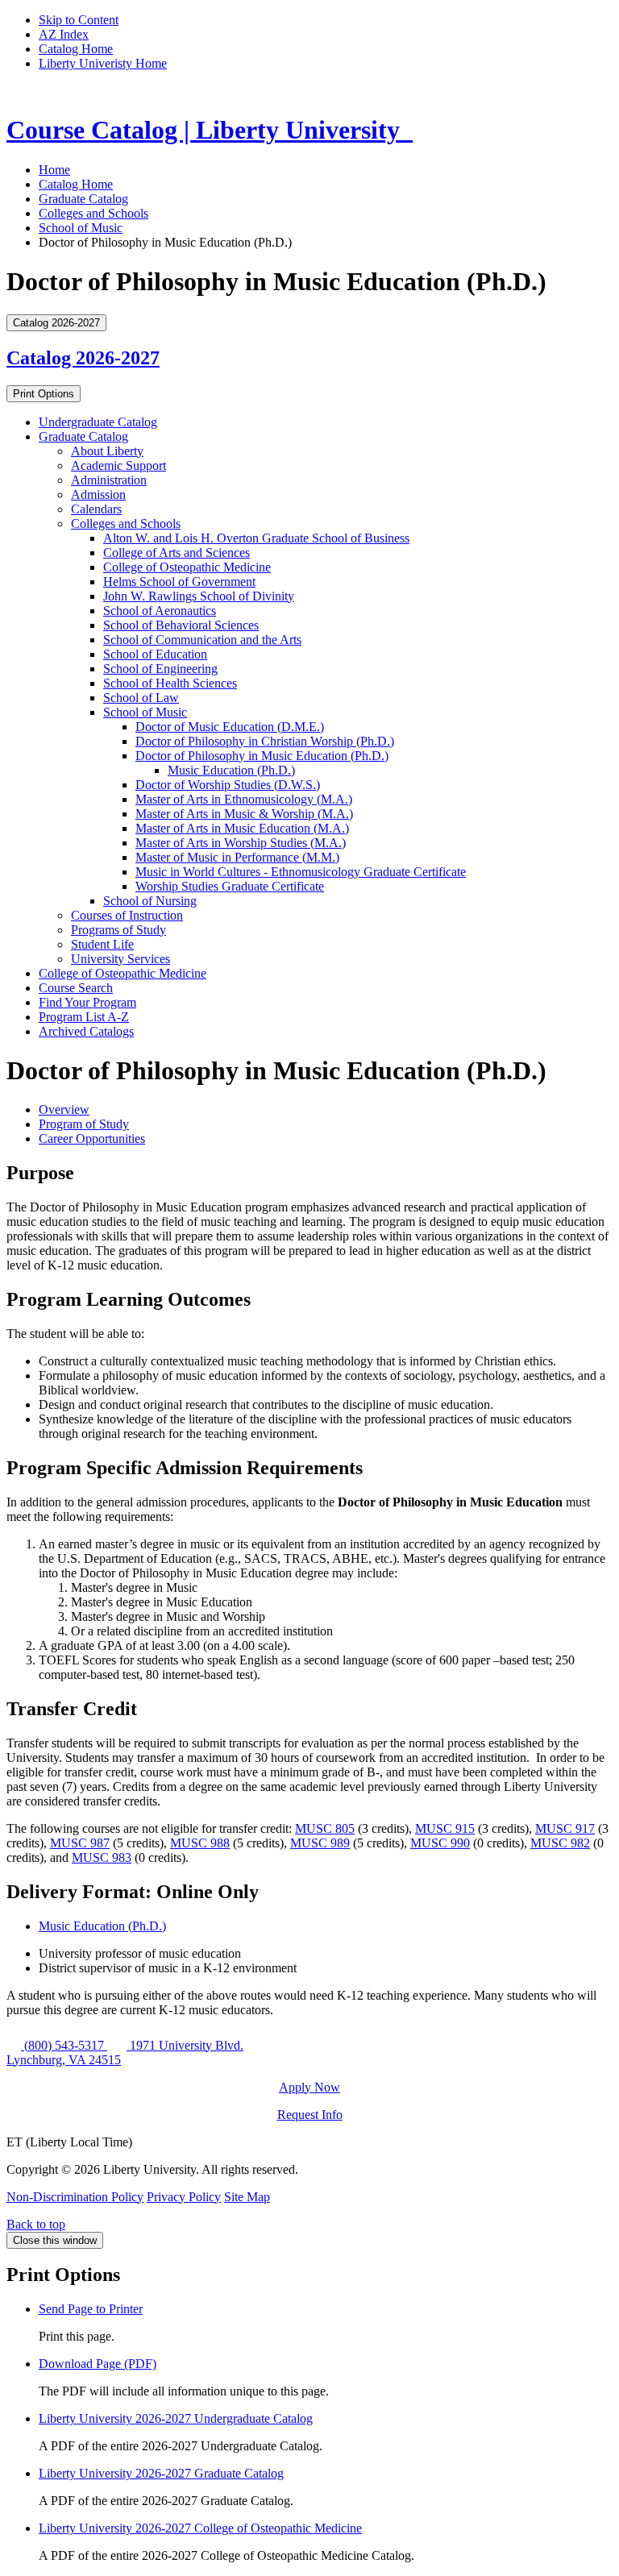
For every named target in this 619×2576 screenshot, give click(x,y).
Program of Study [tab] (84, 1124)
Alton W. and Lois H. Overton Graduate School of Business (256, 538)
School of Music (81, 228)
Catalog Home (76, 49)
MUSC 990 (440, 1843)
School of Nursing (150, 901)
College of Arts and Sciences (177, 553)
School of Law (141, 698)
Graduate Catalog (83, 199)
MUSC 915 (445, 1828)
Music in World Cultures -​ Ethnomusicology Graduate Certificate (301, 872)
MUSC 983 (102, 1857)
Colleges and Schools (93, 213)
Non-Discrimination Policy (75, 2197)
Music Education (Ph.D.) (231, 770)
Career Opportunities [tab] (92, 1138)
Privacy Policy (184, 2197)
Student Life (102, 944)
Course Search (76, 988)
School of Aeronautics (160, 611)
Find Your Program (87, 1002)
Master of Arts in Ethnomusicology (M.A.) (244, 799)
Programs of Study (118, 930)
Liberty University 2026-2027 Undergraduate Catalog (176, 2418)
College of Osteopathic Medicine (187, 567)
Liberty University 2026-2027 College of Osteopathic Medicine (200, 2528)
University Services (120, 959)
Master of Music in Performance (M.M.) (237, 857)
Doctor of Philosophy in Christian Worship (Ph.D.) (265, 741)
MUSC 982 (560, 1843)
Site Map (247, 2197)
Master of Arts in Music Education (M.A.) (242, 828)
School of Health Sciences (170, 683)
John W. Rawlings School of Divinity (199, 596)
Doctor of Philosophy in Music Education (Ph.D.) (262, 756)
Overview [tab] (64, 1109)
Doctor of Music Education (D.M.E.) (230, 727)
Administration (109, 480)
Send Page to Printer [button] (91, 2309)
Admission (98, 494)
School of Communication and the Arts (202, 640)
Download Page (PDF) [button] (98, 2364)
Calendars (96, 509)
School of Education (155, 654)
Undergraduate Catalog (98, 422)
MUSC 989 (320, 1843)
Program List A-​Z (84, 1017)
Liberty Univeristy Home (103, 63)
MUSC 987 (80, 1843)
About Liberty (107, 451)
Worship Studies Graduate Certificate (230, 886)
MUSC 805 (325, 1828)
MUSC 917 (565, 1828)
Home (54, 170)
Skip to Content (79, 20)
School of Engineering (160, 669)
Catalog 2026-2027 (83, 358)
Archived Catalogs (86, 1031)
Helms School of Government (179, 582)
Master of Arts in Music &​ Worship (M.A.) (244, 814)
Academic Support (118, 465)
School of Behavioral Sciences (181, 625)
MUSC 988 (200, 1843)
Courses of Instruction (127, 915)
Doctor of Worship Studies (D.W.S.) (228, 785)
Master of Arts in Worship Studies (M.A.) (241, 843)
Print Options (44, 394)
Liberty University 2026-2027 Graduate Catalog (161, 2473)
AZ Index (64, 34)
